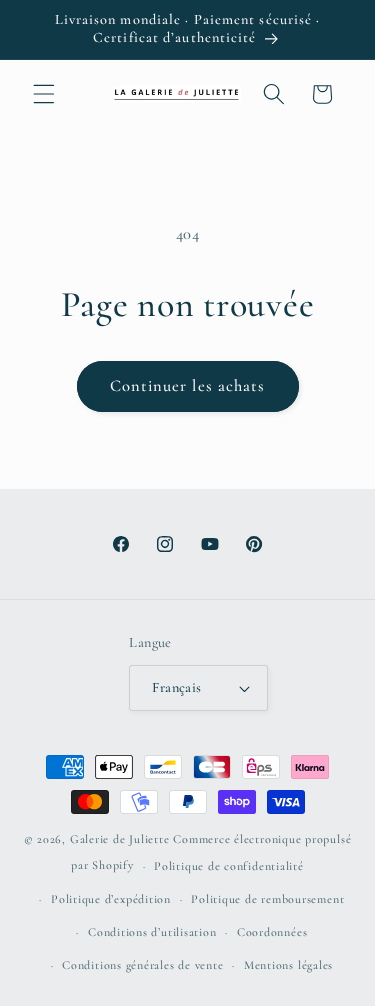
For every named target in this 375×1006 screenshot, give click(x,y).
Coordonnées (272, 932)
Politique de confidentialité (229, 866)
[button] (44, 94)
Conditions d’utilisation (152, 932)
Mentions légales (288, 965)
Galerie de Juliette (120, 839)
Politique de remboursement (267, 899)
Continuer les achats (188, 386)
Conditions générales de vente (142, 965)
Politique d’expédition (111, 899)
